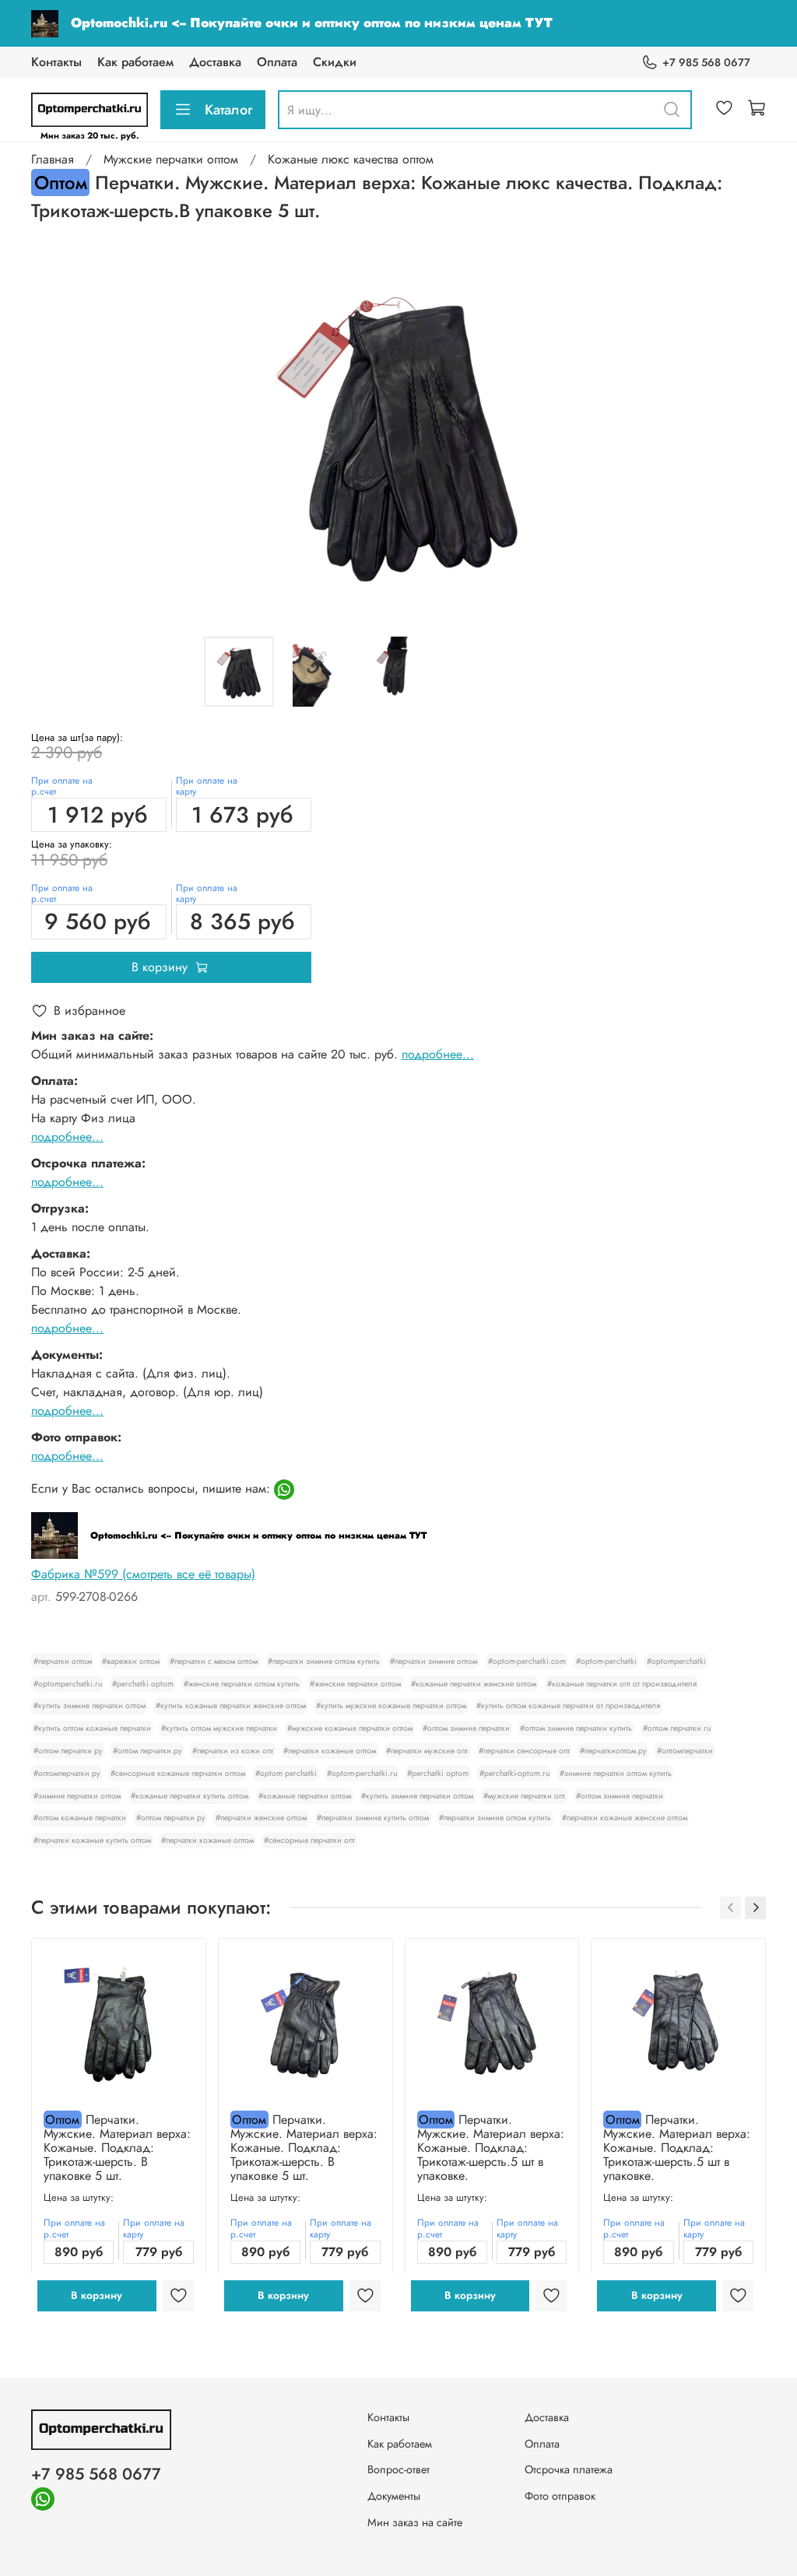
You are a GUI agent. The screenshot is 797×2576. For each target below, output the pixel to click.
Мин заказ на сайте (415, 2522)
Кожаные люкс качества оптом (351, 159)
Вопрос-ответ (398, 2469)
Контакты (56, 62)
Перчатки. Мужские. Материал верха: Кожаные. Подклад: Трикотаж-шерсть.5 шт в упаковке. (491, 2148)
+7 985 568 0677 (706, 62)
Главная (53, 159)
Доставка (215, 62)
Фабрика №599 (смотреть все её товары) (143, 1574)
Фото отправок (560, 2496)
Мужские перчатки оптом (171, 159)
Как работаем (135, 62)
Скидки (335, 62)
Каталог (228, 110)
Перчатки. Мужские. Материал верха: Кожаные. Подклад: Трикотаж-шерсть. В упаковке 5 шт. (117, 2148)
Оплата (277, 62)
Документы (394, 2496)
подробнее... (438, 1054)
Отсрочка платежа (569, 2469)
